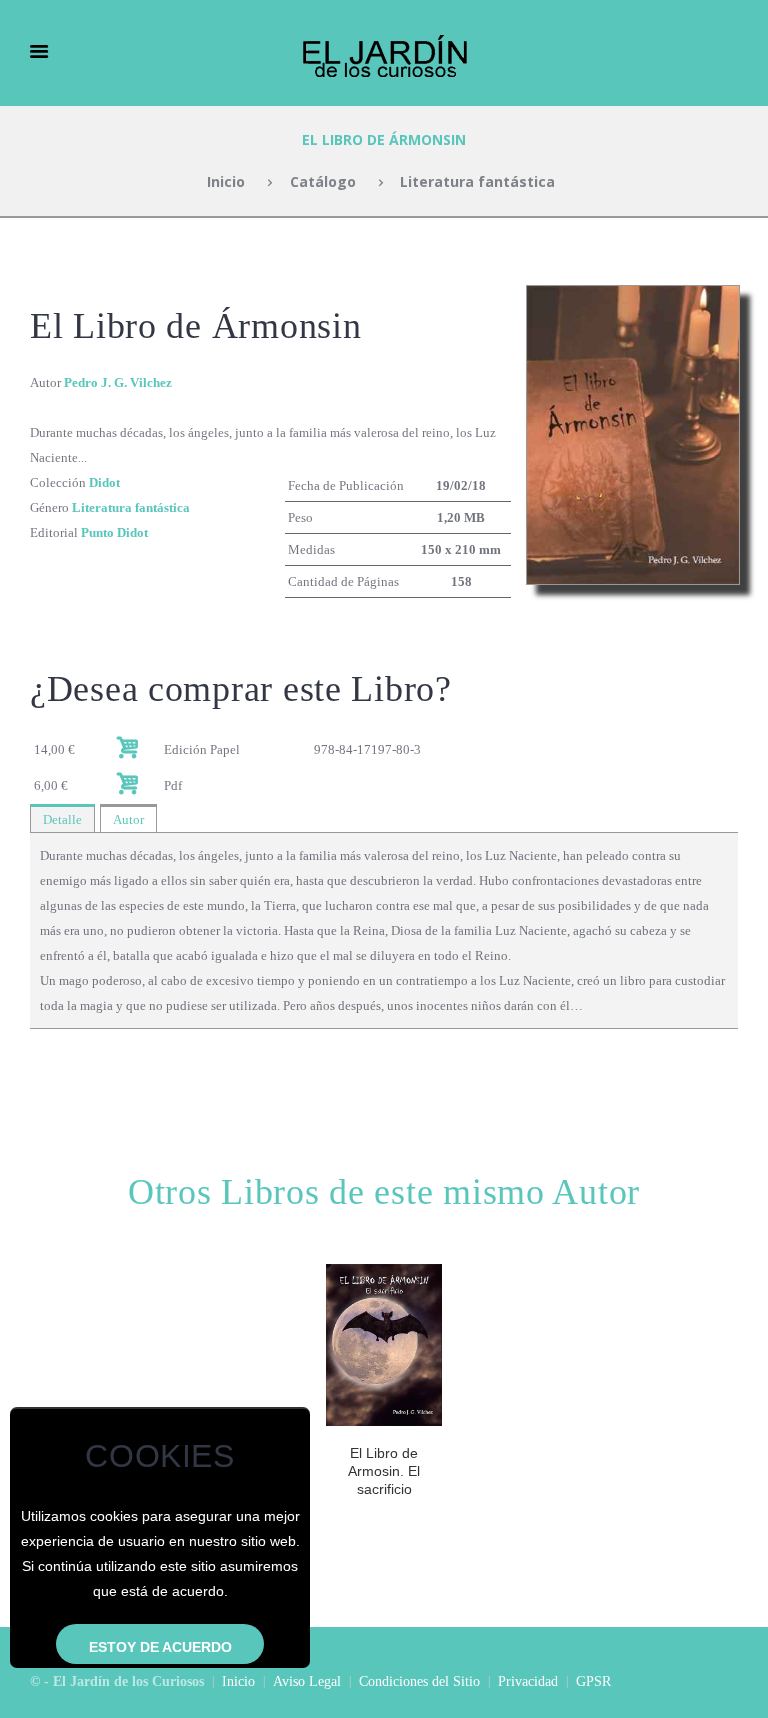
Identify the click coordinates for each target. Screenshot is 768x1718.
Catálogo (323, 181)
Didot (104, 482)
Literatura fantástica (477, 181)
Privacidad (528, 1681)
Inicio (226, 181)
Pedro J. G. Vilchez (118, 382)
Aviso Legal (307, 1681)
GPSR (593, 1681)
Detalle (62, 819)
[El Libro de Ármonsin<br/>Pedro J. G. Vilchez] (633, 297)
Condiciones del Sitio (419, 1681)
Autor (128, 819)
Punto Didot (114, 532)
